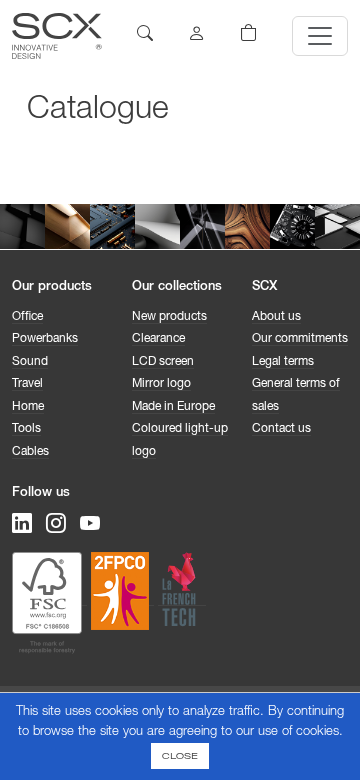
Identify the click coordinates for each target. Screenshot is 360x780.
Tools (26, 429)
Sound (30, 362)
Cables (30, 452)
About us (276, 317)
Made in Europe (173, 407)
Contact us (281, 429)
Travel (27, 384)
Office (27, 317)
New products (169, 317)
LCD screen (163, 362)
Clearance (158, 339)
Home (28, 407)
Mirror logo (161, 384)
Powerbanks (45, 339)
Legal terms (283, 362)
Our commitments (300, 339)
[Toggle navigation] (320, 36)
